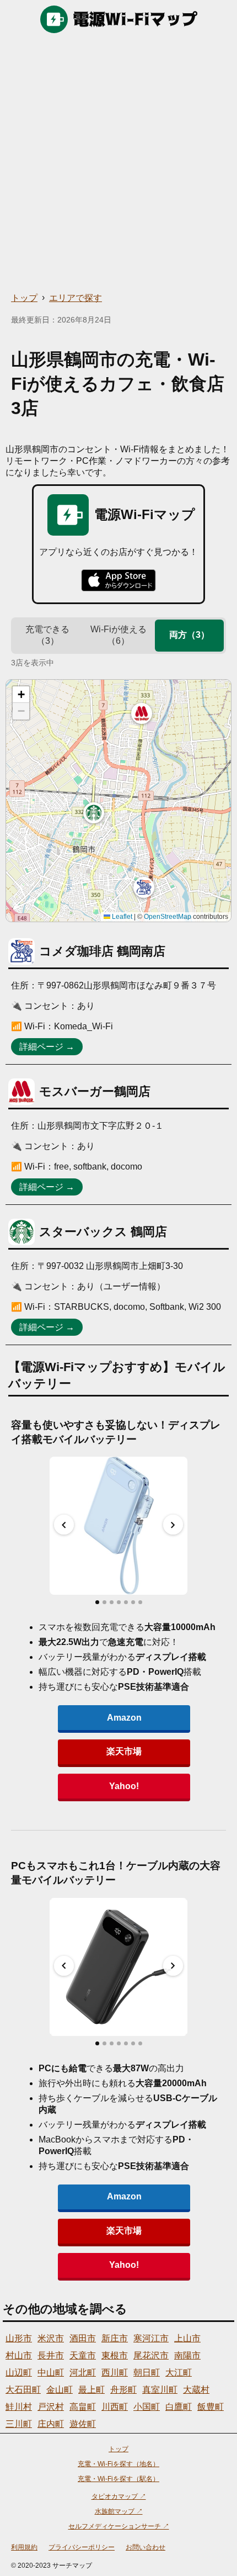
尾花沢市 (151, 2355)
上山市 (187, 2338)
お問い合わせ (146, 2547)
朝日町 (147, 2373)
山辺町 (19, 2373)
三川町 (19, 2424)
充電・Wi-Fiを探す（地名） (118, 2464)
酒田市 (83, 2338)
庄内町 (51, 2424)
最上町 (91, 2390)
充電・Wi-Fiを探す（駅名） (118, 2479)
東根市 (115, 2355)
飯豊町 (211, 2407)
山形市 (19, 2338)
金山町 (60, 2390)
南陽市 (187, 2355)
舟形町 (123, 2390)
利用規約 (24, 2547)
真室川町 (160, 2390)
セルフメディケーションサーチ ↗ (119, 2526)
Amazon (124, 1718)
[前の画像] (64, 1525)
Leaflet (121, 917)
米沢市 (51, 2338)
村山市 (19, 2355)
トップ (24, 298)
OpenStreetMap (168, 917)
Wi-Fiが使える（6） (118, 635)
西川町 (115, 2373)
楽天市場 (124, 1751)
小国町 (147, 2407)
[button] (144, 887)
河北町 (83, 2373)
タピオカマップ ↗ (119, 2496)
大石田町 (23, 2390)
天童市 (83, 2355)
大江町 (179, 2373)
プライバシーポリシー (82, 2547)
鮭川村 (19, 2407)
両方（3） (189, 635)
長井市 (51, 2355)
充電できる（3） (47, 635)
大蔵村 (196, 2390)
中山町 (51, 2373)
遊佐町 (83, 2424)
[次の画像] (173, 1525)
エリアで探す (76, 298)
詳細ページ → (47, 1047)
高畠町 (83, 2407)
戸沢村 (51, 2407)
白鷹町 (179, 2407)
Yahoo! (124, 1786)
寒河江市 (151, 2338)
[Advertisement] (118, 163)
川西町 (115, 2407)
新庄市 (115, 2338)
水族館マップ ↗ (119, 2511)
